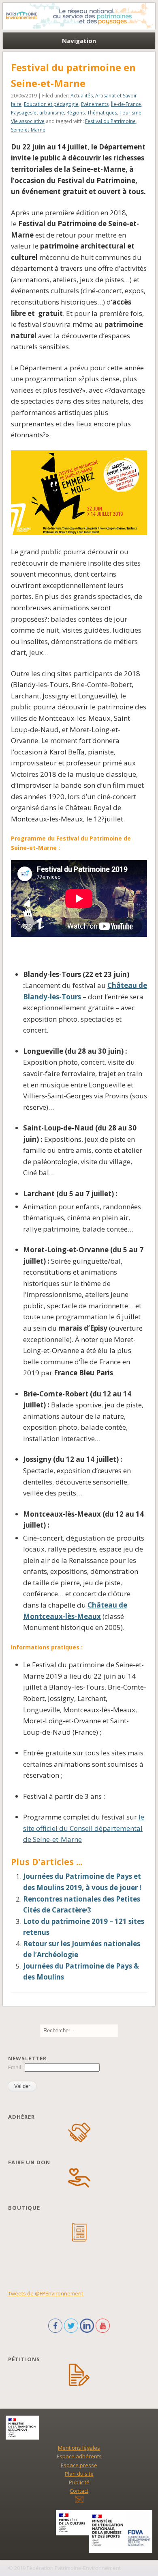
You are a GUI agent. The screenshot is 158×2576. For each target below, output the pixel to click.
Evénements (95, 104)
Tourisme (130, 113)
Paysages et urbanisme (37, 113)
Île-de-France (126, 104)
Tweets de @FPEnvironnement (46, 2293)
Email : (16, 2067)
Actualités (82, 96)
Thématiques (102, 113)
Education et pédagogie (51, 104)
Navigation (79, 41)
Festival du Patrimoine (110, 121)
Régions (76, 113)
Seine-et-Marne (28, 130)
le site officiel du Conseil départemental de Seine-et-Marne (84, 1828)
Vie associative (28, 121)
